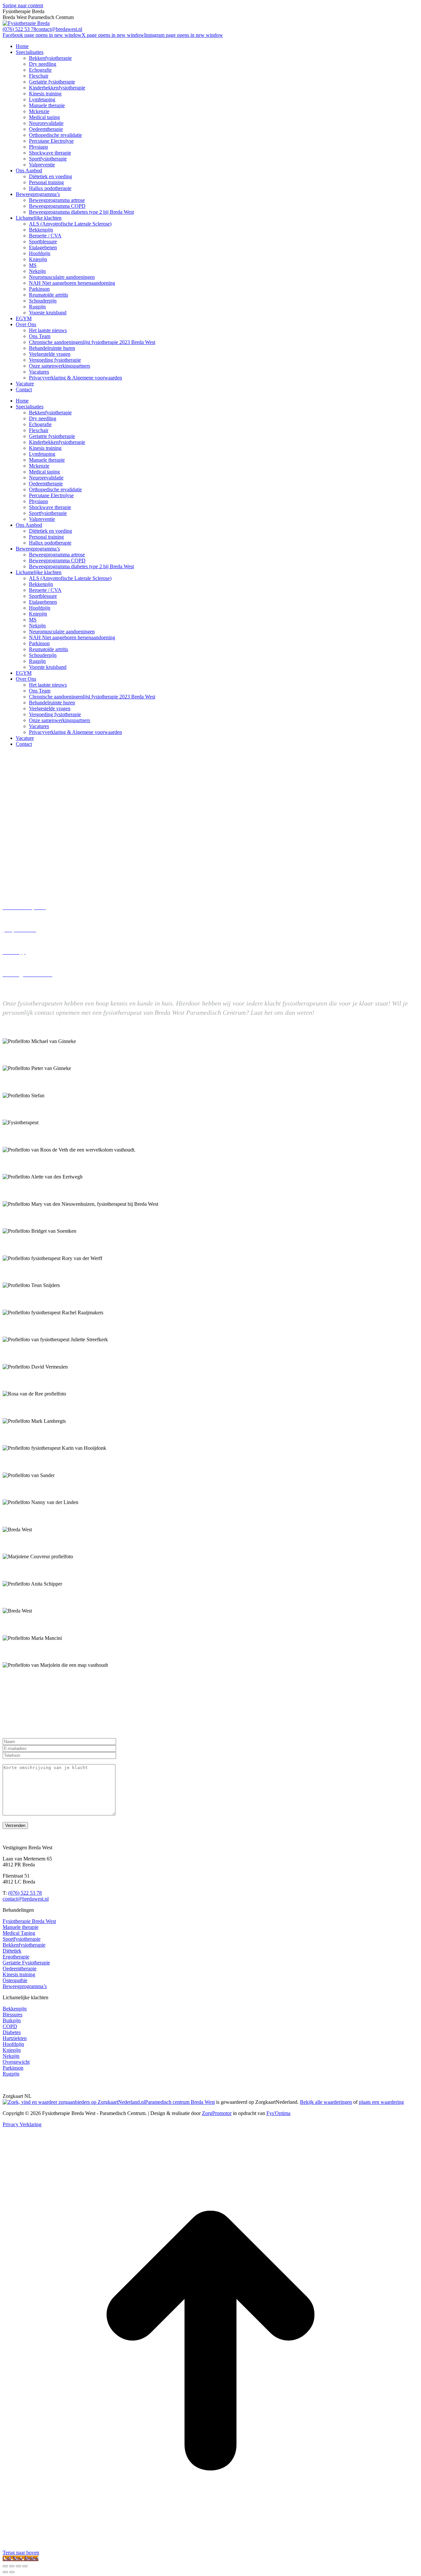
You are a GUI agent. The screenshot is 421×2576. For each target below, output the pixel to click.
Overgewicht (16, 2062)
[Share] (12, 2566)
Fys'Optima (278, 2113)
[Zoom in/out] (25, 2566)
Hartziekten (15, 2038)
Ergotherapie (16, 1957)
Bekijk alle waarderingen (326, 2102)
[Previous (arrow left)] (5, 2572)
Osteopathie (15, 1980)
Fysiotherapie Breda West (29, 1921)
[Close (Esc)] (5, 2566)
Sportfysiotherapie (22, 1939)
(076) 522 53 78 (19, 29)
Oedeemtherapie (20, 1968)
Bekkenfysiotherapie (24, 1945)
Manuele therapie (21, 1927)
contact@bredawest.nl (59, 29)
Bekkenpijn (15, 2009)
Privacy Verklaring (22, 2124)
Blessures (12, 2015)
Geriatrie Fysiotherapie (26, 1963)
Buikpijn (12, 2020)
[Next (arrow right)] (12, 2572)
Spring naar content (23, 5)
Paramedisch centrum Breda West (180, 2102)
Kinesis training (19, 1974)
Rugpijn (11, 2074)
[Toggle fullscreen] (18, 2566)
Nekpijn (11, 2056)
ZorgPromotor (217, 2113)
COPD (10, 2026)
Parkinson (13, 2068)
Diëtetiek (12, 1951)
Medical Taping (19, 1933)
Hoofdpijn (13, 2044)
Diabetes (12, 2032)
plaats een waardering (381, 2102)
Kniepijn (12, 2050)
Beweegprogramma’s (25, 1986)
